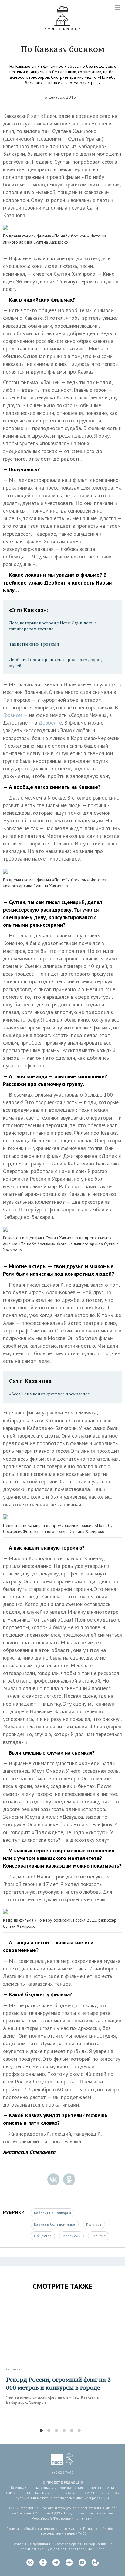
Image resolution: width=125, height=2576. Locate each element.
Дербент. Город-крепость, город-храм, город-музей (56, 662)
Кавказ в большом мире (55, 2224)
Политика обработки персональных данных (44, 2528)
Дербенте (50, 723)
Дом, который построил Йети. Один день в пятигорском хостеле (53, 626)
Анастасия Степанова (29, 2152)
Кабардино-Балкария (52, 2213)
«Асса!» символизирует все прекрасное (49, 1394)
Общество (43, 2236)
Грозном (13, 715)
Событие (99, 2236)
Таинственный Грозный (34, 644)
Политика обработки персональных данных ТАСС (79, 2531)
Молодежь (71, 2236)
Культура (94, 2224)
